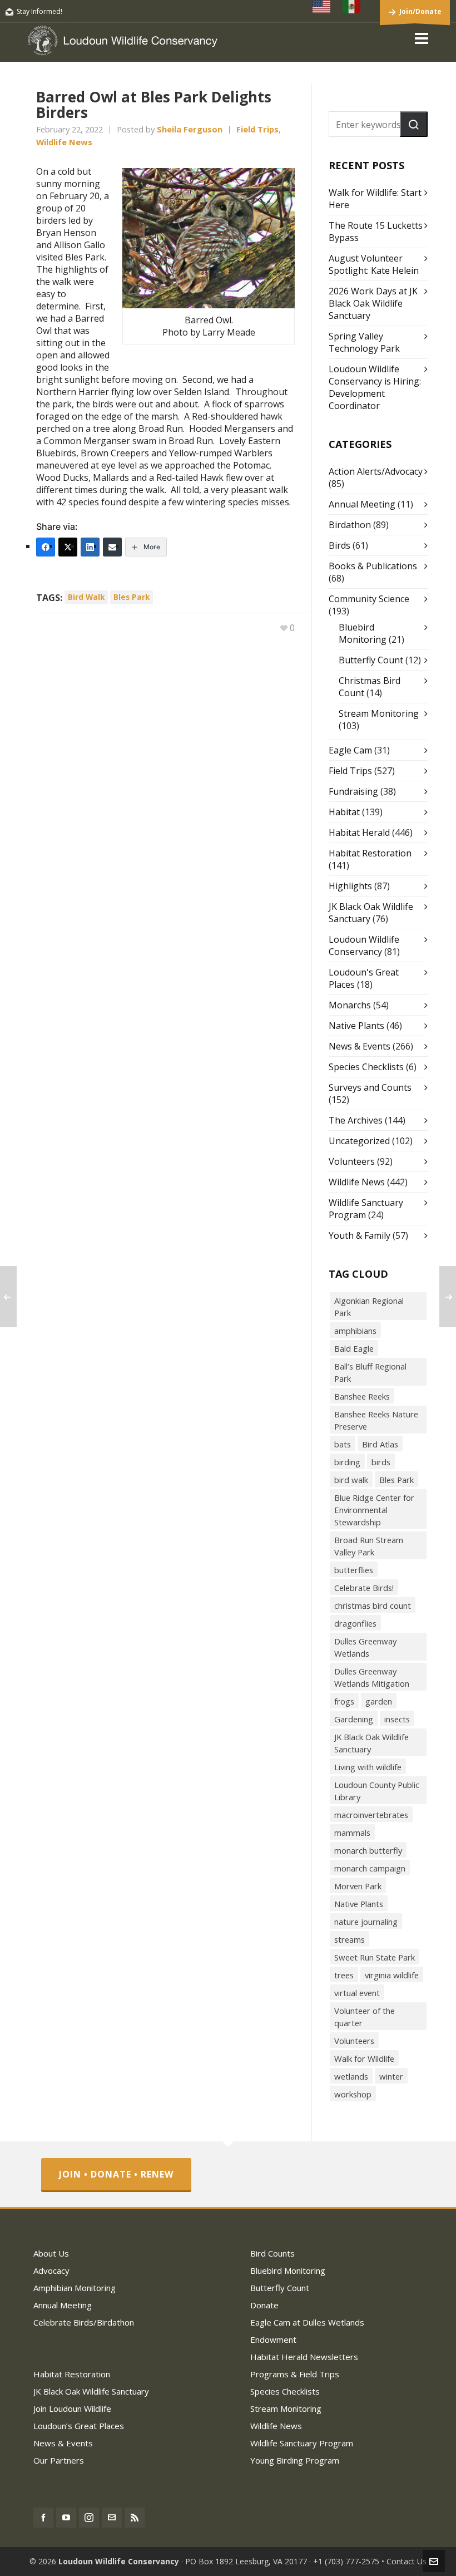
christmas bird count (373, 1605)
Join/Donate (420, 11)
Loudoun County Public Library (377, 1791)
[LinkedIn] (90, 547)
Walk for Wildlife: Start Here (375, 199)
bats (343, 1444)
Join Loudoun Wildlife (72, 2408)
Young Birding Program (295, 2460)
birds (381, 1462)
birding (347, 1462)
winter (391, 2076)
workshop (353, 2094)
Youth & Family (360, 1235)
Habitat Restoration (370, 853)
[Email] (112, 547)
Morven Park (358, 1886)
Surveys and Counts (370, 1087)
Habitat (344, 812)
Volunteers (352, 1161)
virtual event (357, 1993)
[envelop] (112, 2518)
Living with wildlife (368, 1767)
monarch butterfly (368, 1850)
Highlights (350, 886)
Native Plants (356, 1026)
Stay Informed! (39, 11)
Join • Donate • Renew (116, 2174)
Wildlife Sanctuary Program (302, 2443)
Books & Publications (373, 566)
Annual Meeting (362, 504)
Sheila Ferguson (190, 129)
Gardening (354, 1719)
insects (397, 1719)
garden (379, 1701)
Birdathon (350, 525)
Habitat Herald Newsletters (304, 2357)
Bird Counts (272, 2253)
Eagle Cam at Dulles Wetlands (307, 2322)
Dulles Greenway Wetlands (365, 1647)
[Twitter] (68, 547)
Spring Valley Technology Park (364, 342)
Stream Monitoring (379, 713)
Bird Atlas (380, 1444)
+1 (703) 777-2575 (346, 2561)
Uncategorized (359, 1141)
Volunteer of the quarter (365, 2017)
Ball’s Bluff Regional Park (370, 1372)
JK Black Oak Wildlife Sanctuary (371, 1743)
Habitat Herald (359, 833)
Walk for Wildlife (364, 2058)
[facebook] (43, 2518)
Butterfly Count (371, 660)
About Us (51, 2253)
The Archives (356, 1120)
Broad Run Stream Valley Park (369, 1546)
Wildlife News (64, 142)
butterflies (354, 1570)
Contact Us (407, 2561)
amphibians (355, 1331)
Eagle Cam (350, 750)
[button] (414, 124)
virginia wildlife (392, 1975)
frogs (344, 1701)
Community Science (369, 599)
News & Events (360, 1046)
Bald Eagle (354, 1348)
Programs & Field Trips (295, 2374)
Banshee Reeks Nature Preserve (376, 1420)
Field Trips (257, 129)
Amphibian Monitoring (75, 2288)
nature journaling (366, 1922)
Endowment (273, 2339)
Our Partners (59, 2460)
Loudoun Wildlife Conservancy (364, 945)
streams (350, 1939)
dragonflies (355, 1623)
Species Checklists (366, 1067)
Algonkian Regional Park (369, 1307)
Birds (339, 545)
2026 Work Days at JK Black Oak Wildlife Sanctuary (373, 303)
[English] (322, 7)
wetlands (351, 2076)
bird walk (86, 597)
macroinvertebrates (371, 1815)
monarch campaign (370, 1868)
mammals (352, 1833)
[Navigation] (422, 38)
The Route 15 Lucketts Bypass (376, 232)
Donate (264, 2305)
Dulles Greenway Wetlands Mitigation (372, 1677)
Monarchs (350, 1005)
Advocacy (51, 2270)
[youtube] (66, 2518)
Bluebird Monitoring (363, 633)
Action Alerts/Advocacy (376, 471)
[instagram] (89, 2518)
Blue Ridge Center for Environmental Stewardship (374, 1510)
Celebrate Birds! (364, 1588)
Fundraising (353, 791)
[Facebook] (46, 547)
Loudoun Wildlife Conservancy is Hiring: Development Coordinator (375, 387)
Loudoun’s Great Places (79, 2426)
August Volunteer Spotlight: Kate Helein (374, 264)
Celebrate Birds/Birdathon (84, 2322)
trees (344, 1975)
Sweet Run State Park (375, 1957)
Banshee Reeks (362, 1396)
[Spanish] (352, 7)
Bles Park (132, 597)
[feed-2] (135, 2518)
